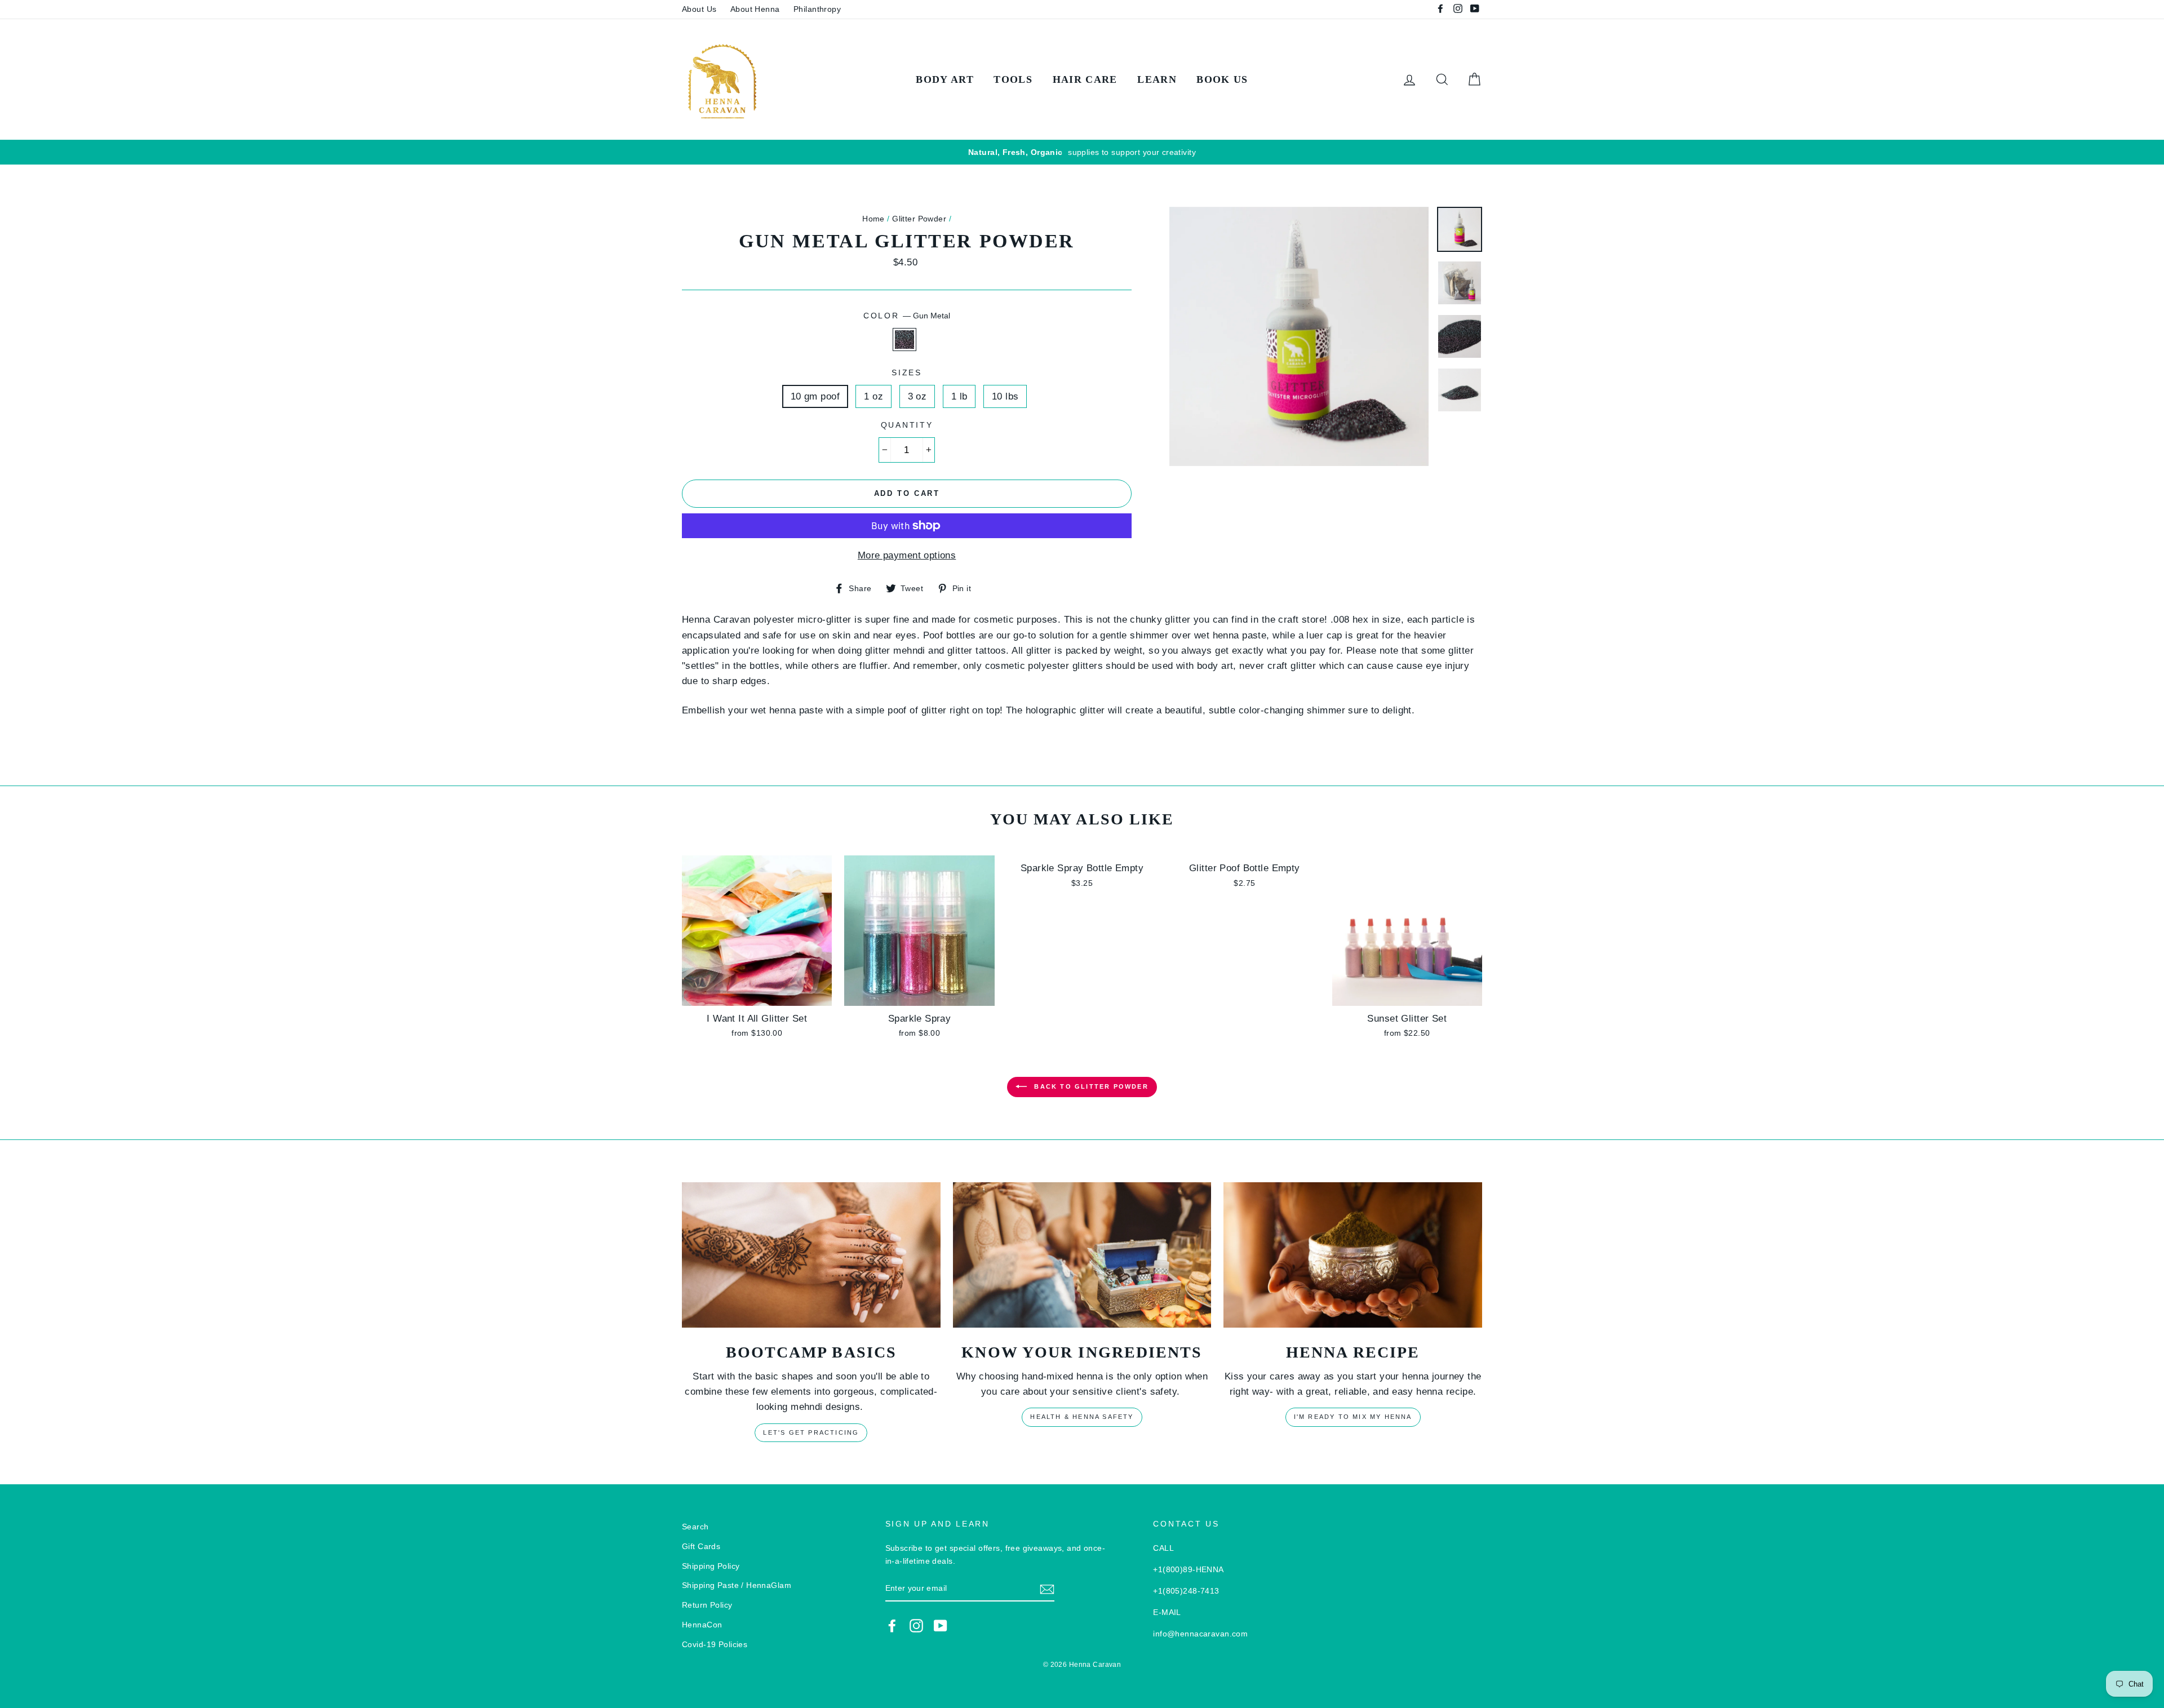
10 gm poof (815, 396)
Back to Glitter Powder (1090, 1086)
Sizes (907, 373)
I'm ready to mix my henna (1353, 1417)
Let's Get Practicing (811, 1432)
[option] (1082, 152)
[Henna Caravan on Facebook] (892, 1625)
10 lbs (1005, 396)
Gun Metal (905, 340)
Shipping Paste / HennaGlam (737, 1585)
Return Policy (707, 1605)
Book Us (1222, 79)
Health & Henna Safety (1082, 1417)
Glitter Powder (919, 219)
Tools (1013, 79)
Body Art (945, 79)
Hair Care (1085, 79)
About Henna (755, 9)
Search (695, 1527)
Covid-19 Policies (715, 1644)
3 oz (917, 396)
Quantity (907, 425)
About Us (699, 9)
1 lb (959, 396)
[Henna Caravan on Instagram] (916, 1625)
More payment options (907, 555)
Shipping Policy (711, 1566)
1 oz (873, 396)
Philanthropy (817, 9)
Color (907, 316)
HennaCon (702, 1625)
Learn (1157, 79)
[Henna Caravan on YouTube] (941, 1625)
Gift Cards (701, 1546)
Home (873, 219)
